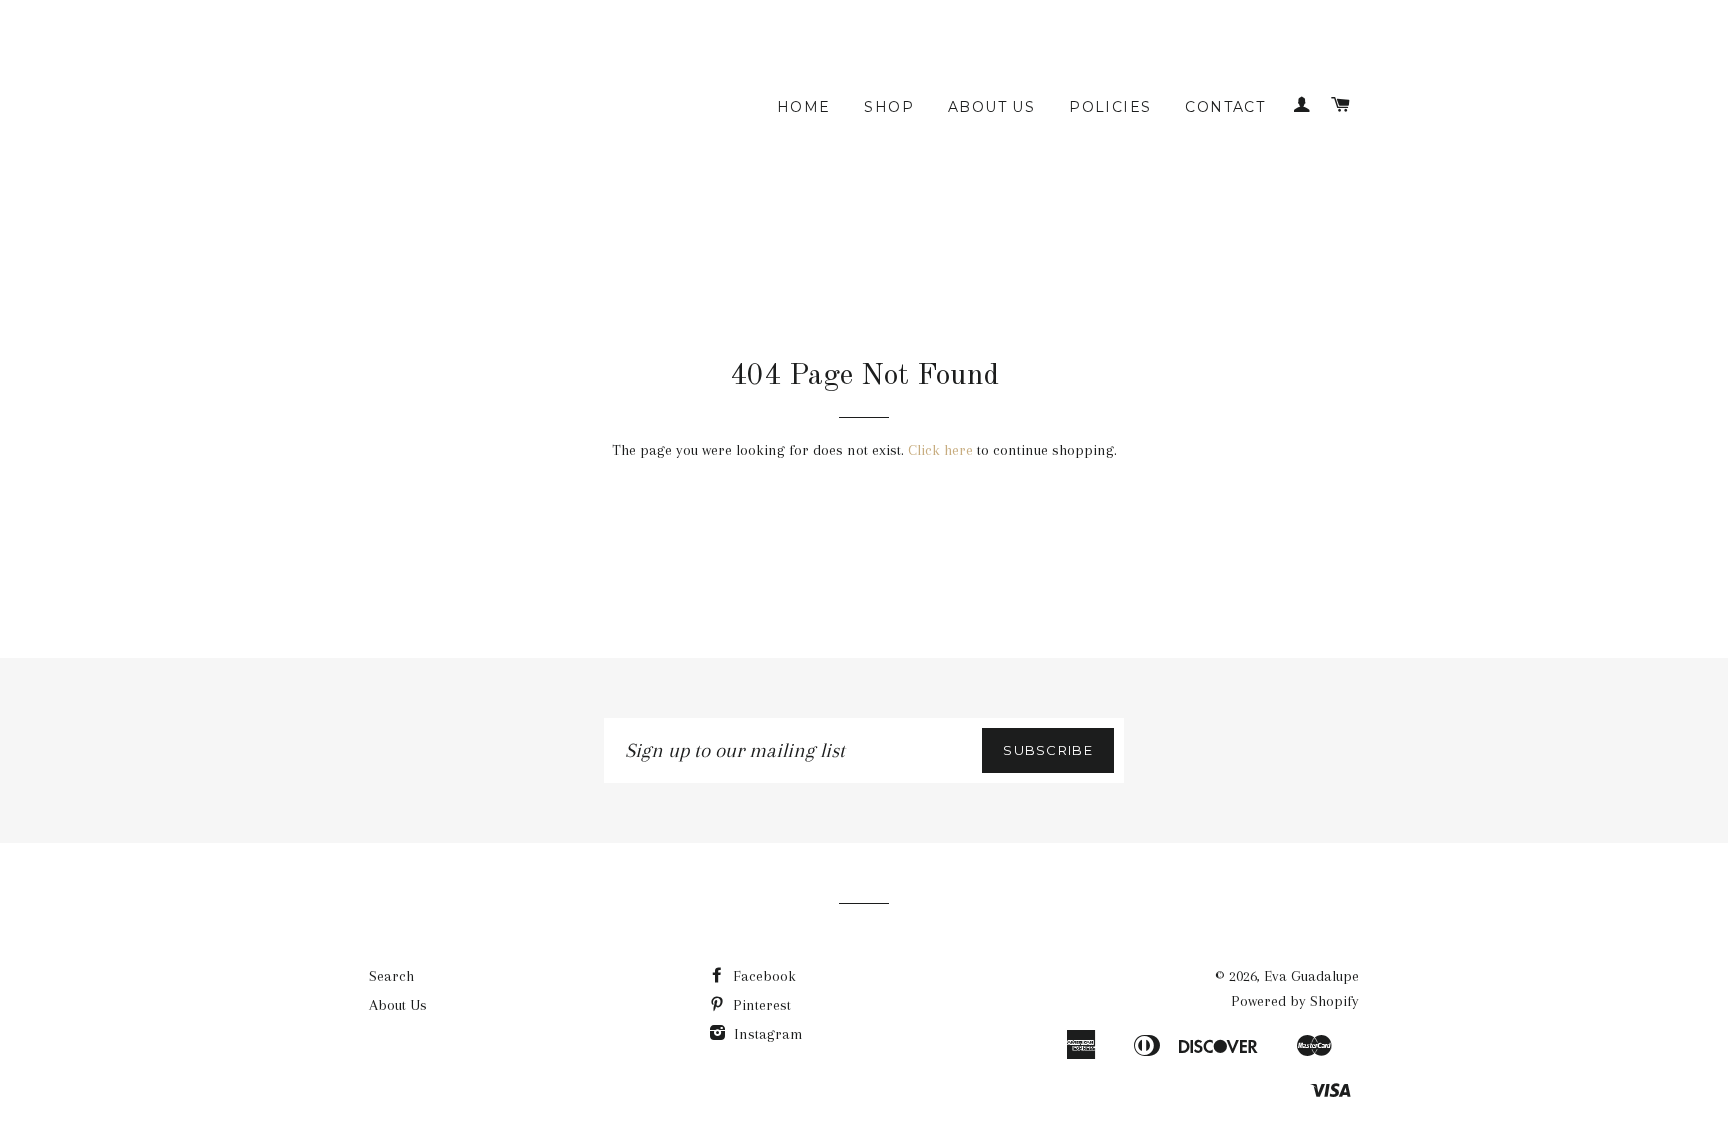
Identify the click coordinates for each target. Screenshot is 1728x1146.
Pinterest (760, 1005)
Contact (1225, 107)
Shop (889, 107)
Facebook (762, 976)
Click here (940, 450)
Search (391, 976)
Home (804, 107)
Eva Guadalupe (1311, 976)
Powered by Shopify (1295, 1001)
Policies (1110, 107)
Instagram (766, 1034)
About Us (991, 107)
